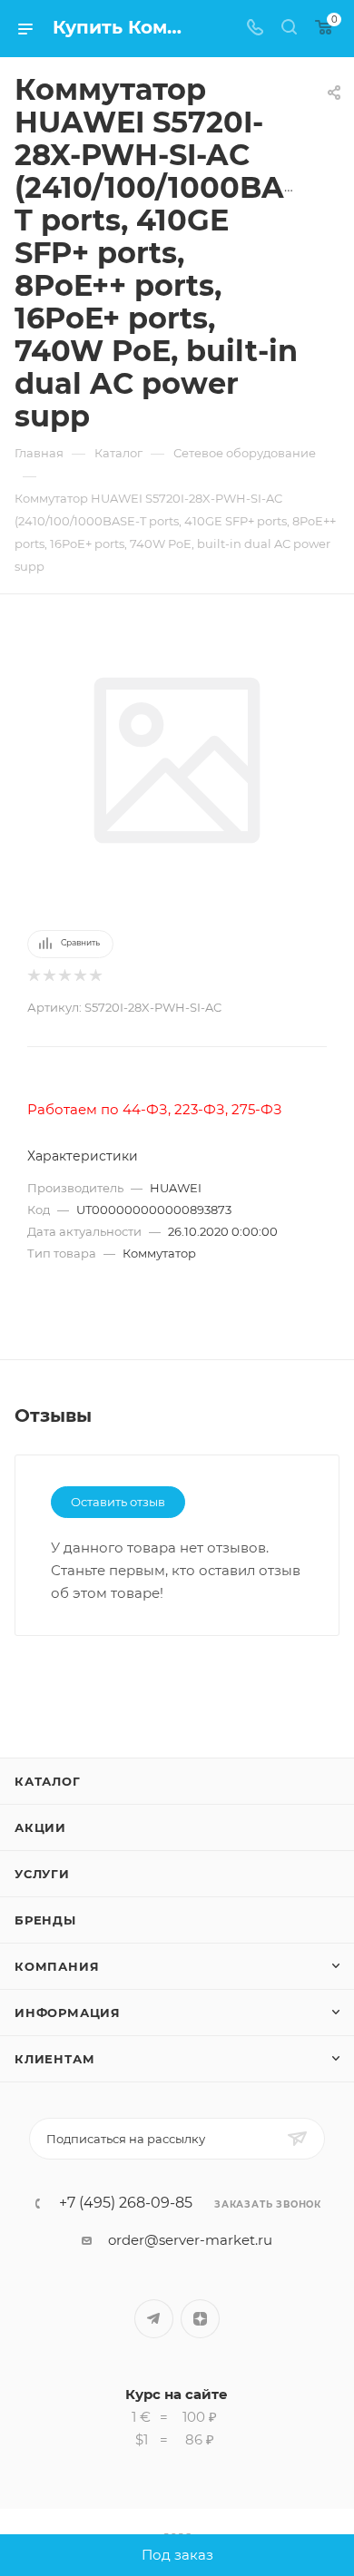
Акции (40, 1827)
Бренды (45, 1920)
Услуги (42, 1874)
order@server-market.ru (190, 2240)
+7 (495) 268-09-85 (126, 2203)
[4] (79, 976)
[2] (49, 976)
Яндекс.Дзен (200, 2319)
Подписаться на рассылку (126, 2139)
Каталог (48, 1781)
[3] (64, 976)
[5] (95, 976)
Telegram (154, 2319)
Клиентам (54, 2059)
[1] (33, 976)
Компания (57, 1966)
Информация (68, 2013)
